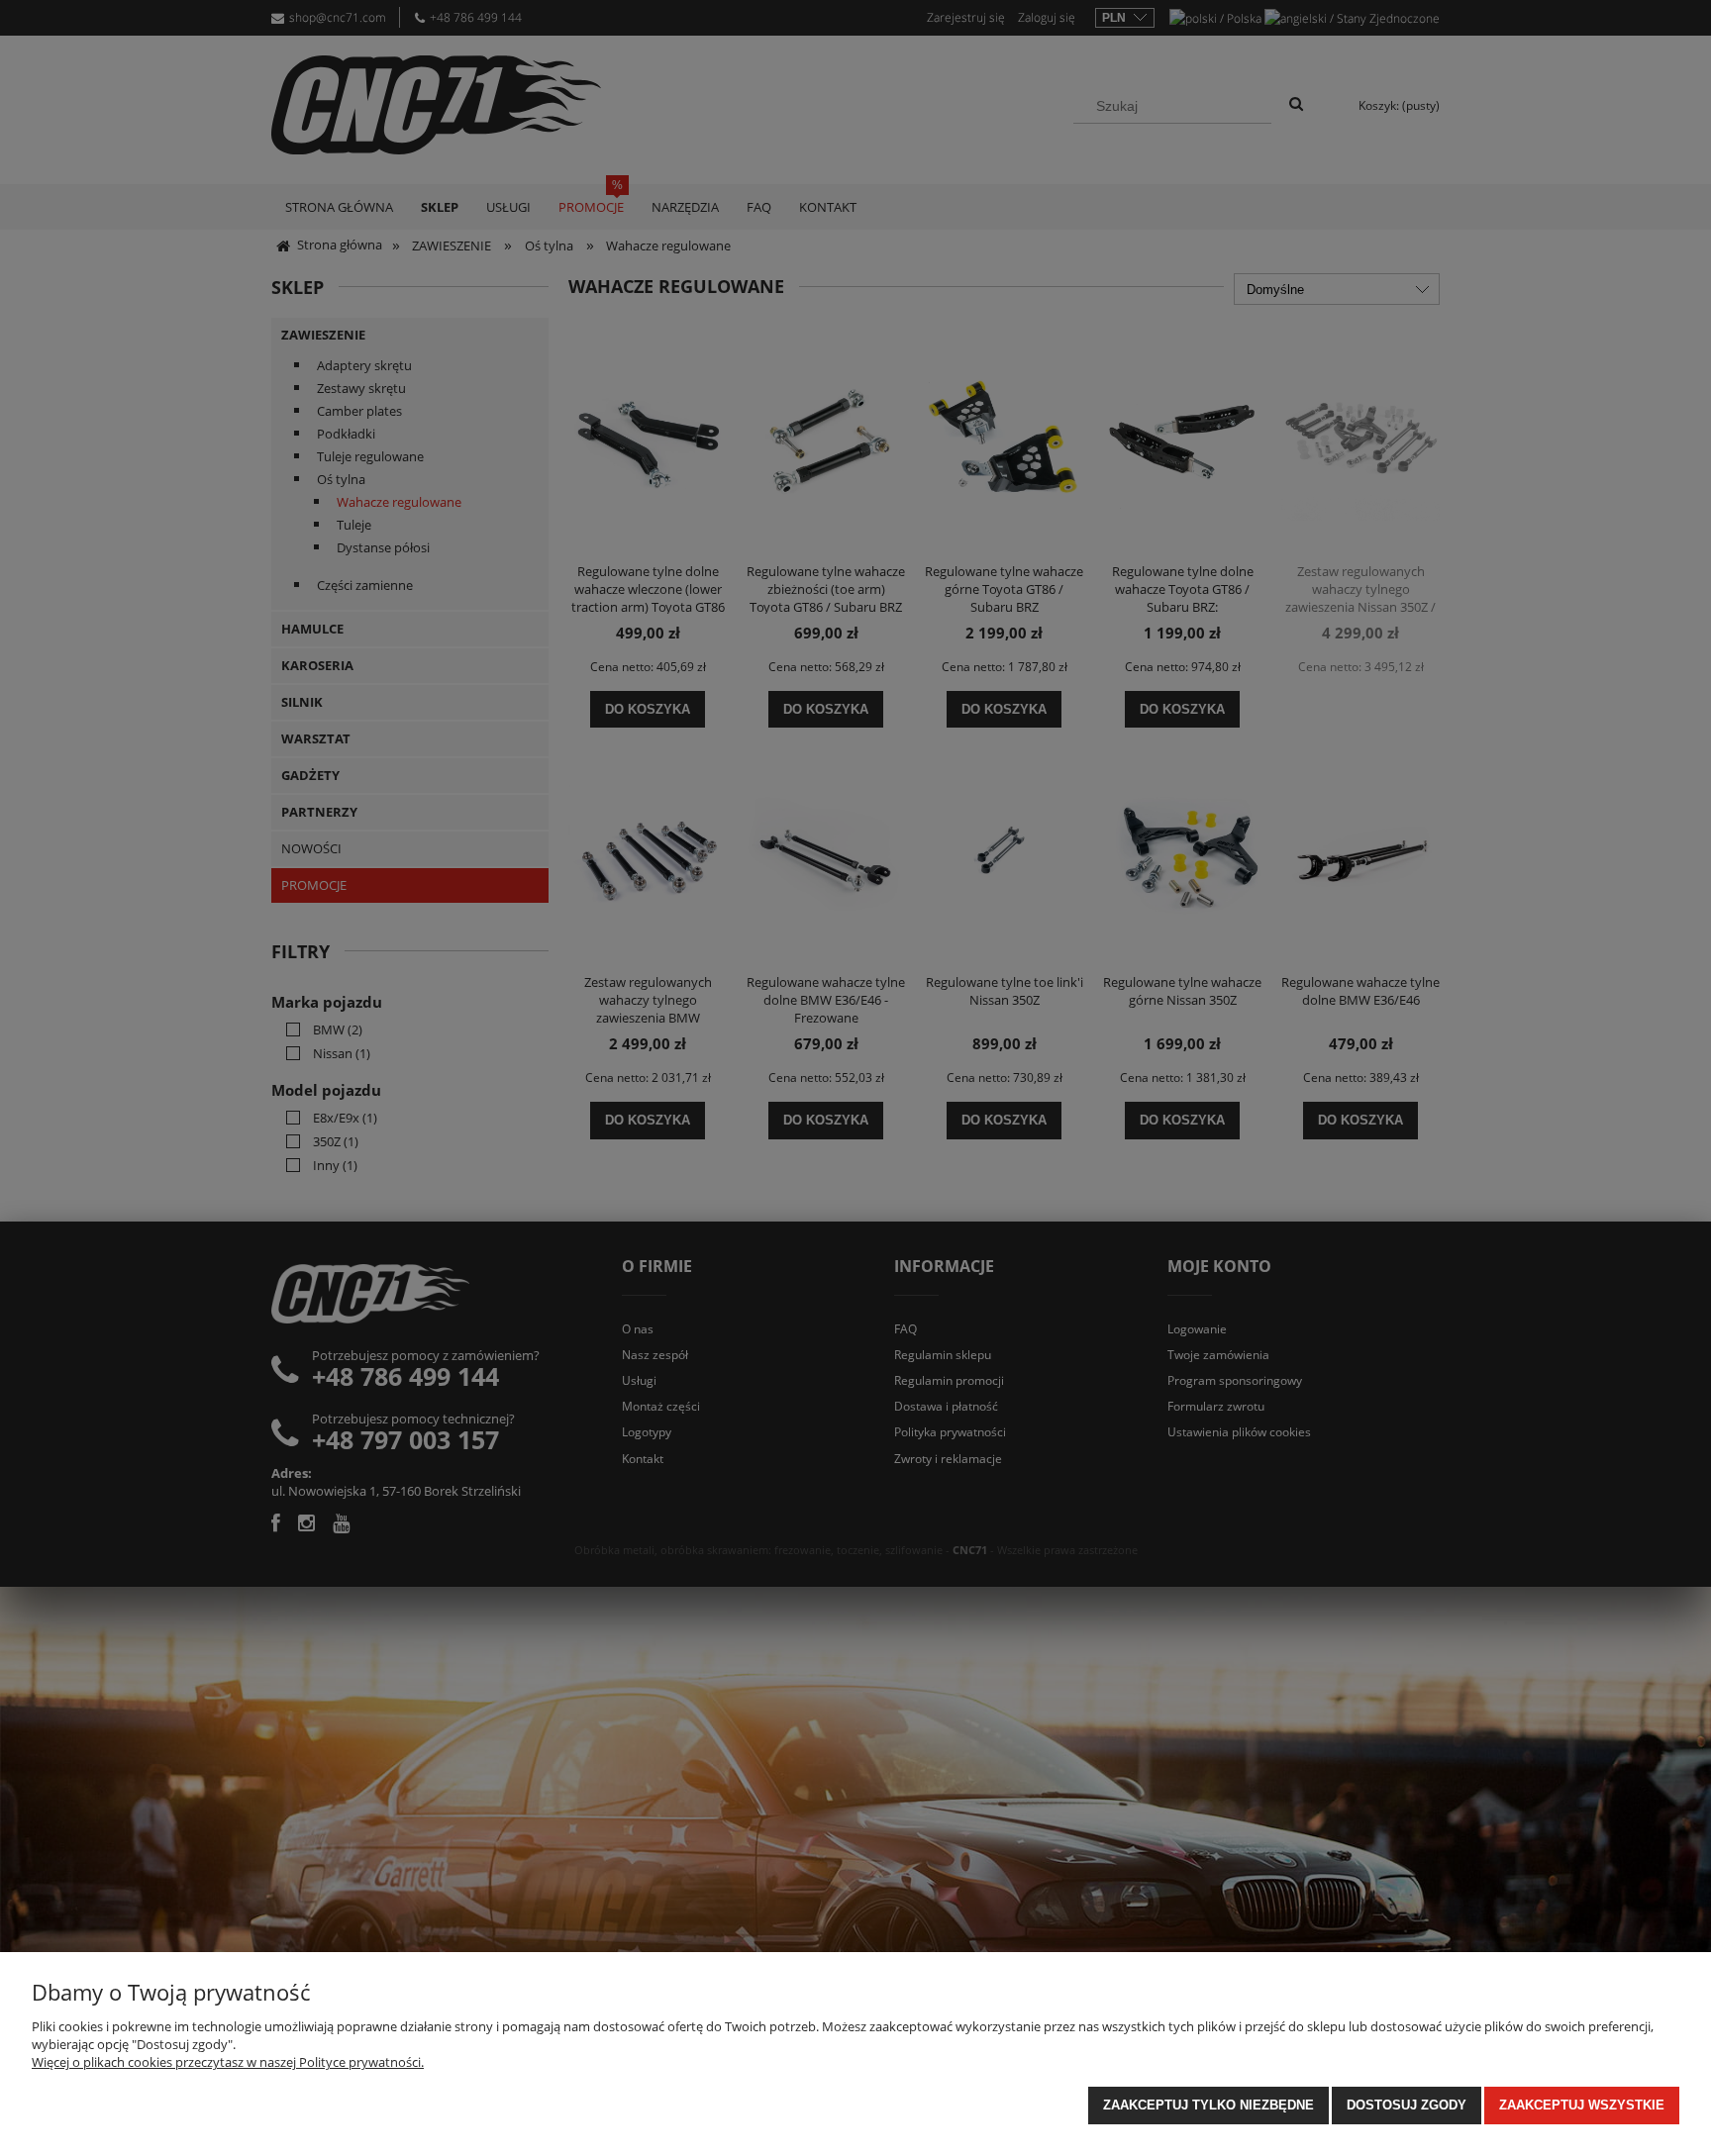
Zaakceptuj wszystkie (1582, 2105)
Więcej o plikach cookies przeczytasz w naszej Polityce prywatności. (228, 2062)
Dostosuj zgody (1407, 2105)
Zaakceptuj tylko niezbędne (1208, 2105)
